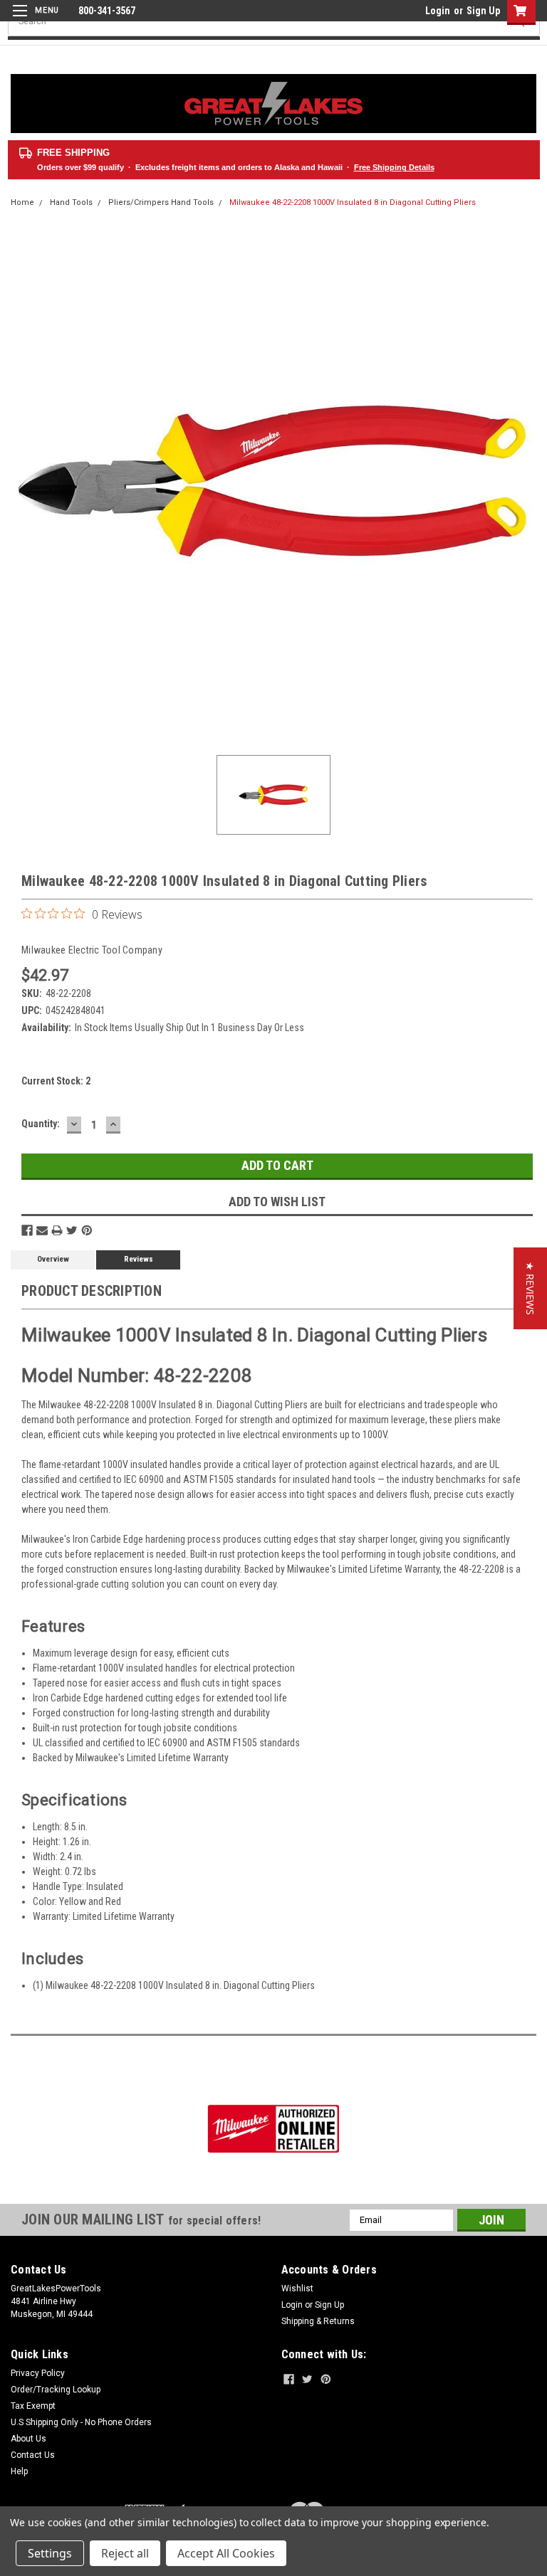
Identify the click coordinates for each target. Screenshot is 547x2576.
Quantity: (41, 1124)
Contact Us (33, 2455)
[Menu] (34, 20)
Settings (50, 2553)
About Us (28, 2439)
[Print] (57, 1230)
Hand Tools (71, 202)
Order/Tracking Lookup (56, 2390)
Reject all (125, 2553)
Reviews (139, 1259)
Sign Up (483, 11)
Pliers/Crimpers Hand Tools (161, 202)
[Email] (42, 1230)
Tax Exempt (33, 2406)
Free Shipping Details (394, 167)
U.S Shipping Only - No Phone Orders (81, 2422)
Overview (53, 1259)
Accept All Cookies (226, 2553)
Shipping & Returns (318, 2321)
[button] (530, 1288)
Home (22, 202)
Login (438, 11)
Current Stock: (56, 1081)
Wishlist (297, 2289)
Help (19, 2471)
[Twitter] (72, 1230)
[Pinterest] (87, 1230)
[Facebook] (27, 1230)
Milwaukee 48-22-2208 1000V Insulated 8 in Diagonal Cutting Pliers (353, 202)
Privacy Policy (38, 2373)
